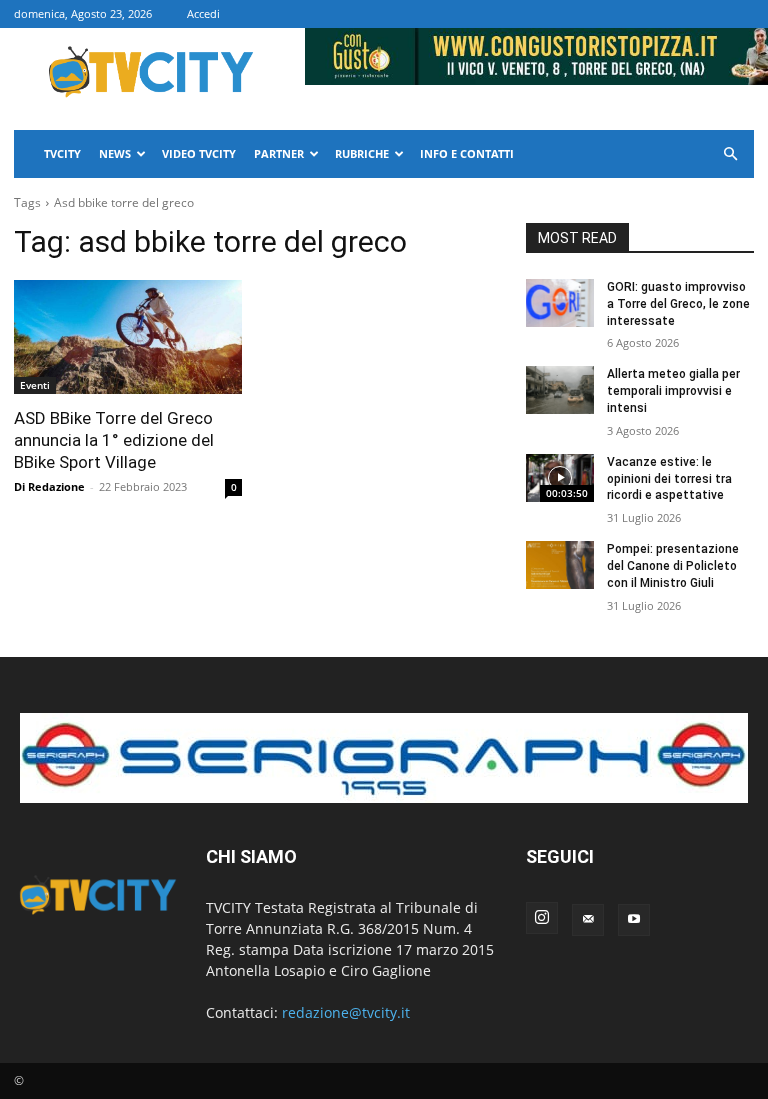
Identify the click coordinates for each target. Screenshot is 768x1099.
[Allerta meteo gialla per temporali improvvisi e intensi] (560, 390)
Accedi (203, 13)
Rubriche (362, 153)
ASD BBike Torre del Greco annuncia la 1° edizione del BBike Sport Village (114, 440)
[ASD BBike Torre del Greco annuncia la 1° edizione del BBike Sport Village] (128, 337)
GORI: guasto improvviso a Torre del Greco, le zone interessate (678, 304)
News (115, 153)
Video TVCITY (199, 153)
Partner (279, 153)
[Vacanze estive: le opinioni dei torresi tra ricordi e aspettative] (560, 478)
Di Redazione (49, 486)
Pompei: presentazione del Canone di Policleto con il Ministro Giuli (673, 566)
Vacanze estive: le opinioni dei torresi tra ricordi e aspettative (669, 479)
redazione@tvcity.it (346, 1012)
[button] (730, 154)
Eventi (35, 385)
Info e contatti (467, 153)
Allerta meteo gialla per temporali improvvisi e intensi (673, 391)
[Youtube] (634, 920)
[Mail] (588, 920)
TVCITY (62, 153)
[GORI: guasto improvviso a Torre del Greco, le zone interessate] (560, 303)
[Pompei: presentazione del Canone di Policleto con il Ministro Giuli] (560, 565)
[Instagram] (542, 918)
